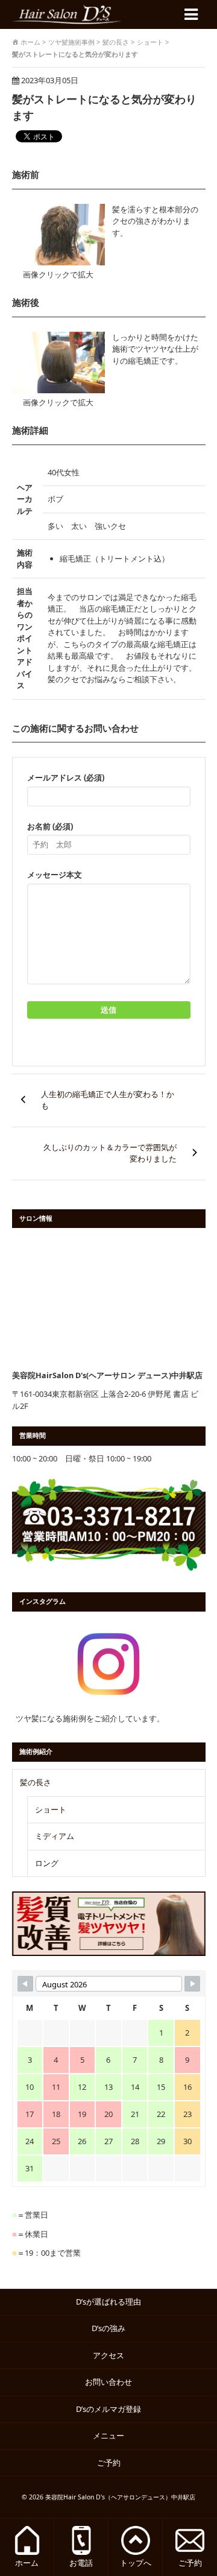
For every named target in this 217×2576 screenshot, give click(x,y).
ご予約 (113, 2463)
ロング (47, 1863)
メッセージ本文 (55, 875)
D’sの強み (108, 2328)
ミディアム (55, 1836)
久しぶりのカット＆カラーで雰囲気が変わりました (110, 1153)
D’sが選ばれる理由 (108, 2302)
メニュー (108, 2435)
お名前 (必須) (50, 826)
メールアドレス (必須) (66, 777)
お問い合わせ (108, 2382)
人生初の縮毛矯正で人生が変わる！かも (108, 1100)
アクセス (108, 2355)
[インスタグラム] (109, 1664)
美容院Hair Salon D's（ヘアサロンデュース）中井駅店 (120, 2497)
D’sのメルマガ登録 (108, 2409)
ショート (51, 1809)
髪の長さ (36, 1782)
